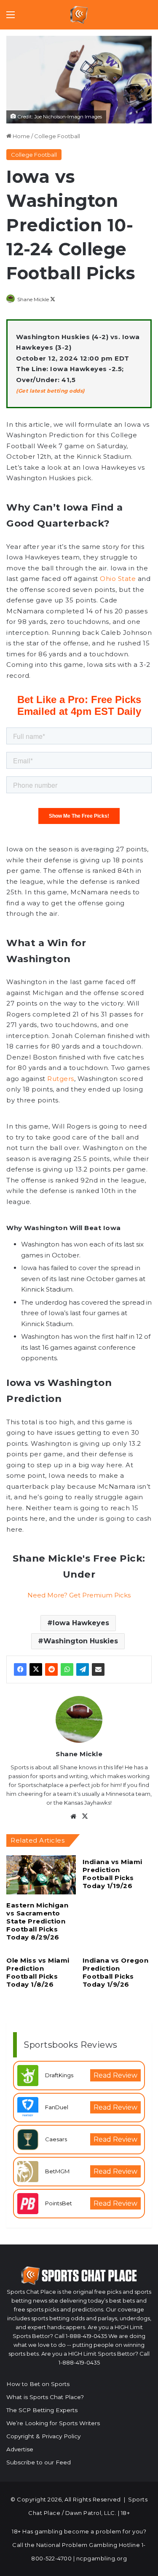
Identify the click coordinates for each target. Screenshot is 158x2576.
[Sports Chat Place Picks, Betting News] (79, 15)
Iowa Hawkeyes (81, 1623)
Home (21, 136)
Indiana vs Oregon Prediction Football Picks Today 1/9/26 (116, 1972)
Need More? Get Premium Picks (79, 1595)
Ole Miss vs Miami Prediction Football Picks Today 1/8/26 (38, 1972)
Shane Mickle (33, 299)
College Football (57, 136)
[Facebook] (20, 1669)
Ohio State (118, 579)
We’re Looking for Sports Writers (53, 2423)
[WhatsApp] (67, 1669)
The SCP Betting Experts (42, 2410)
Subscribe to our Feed (39, 2462)
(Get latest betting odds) (50, 391)
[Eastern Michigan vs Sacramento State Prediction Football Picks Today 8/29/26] (41, 1875)
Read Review (115, 2075)
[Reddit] (51, 1669)
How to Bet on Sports (38, 2384)
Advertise (20, 2449)
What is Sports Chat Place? (45, 2397)
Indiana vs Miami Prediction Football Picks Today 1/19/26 (112, 1874)
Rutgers (61, 1079)
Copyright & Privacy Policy (43, 2436)
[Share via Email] (98, 1669)
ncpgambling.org (102, 2558)
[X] (36, 1669)
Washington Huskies (81, 1641)
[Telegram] (83, 1669)
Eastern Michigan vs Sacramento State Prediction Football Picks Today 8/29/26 (37, 1921)
